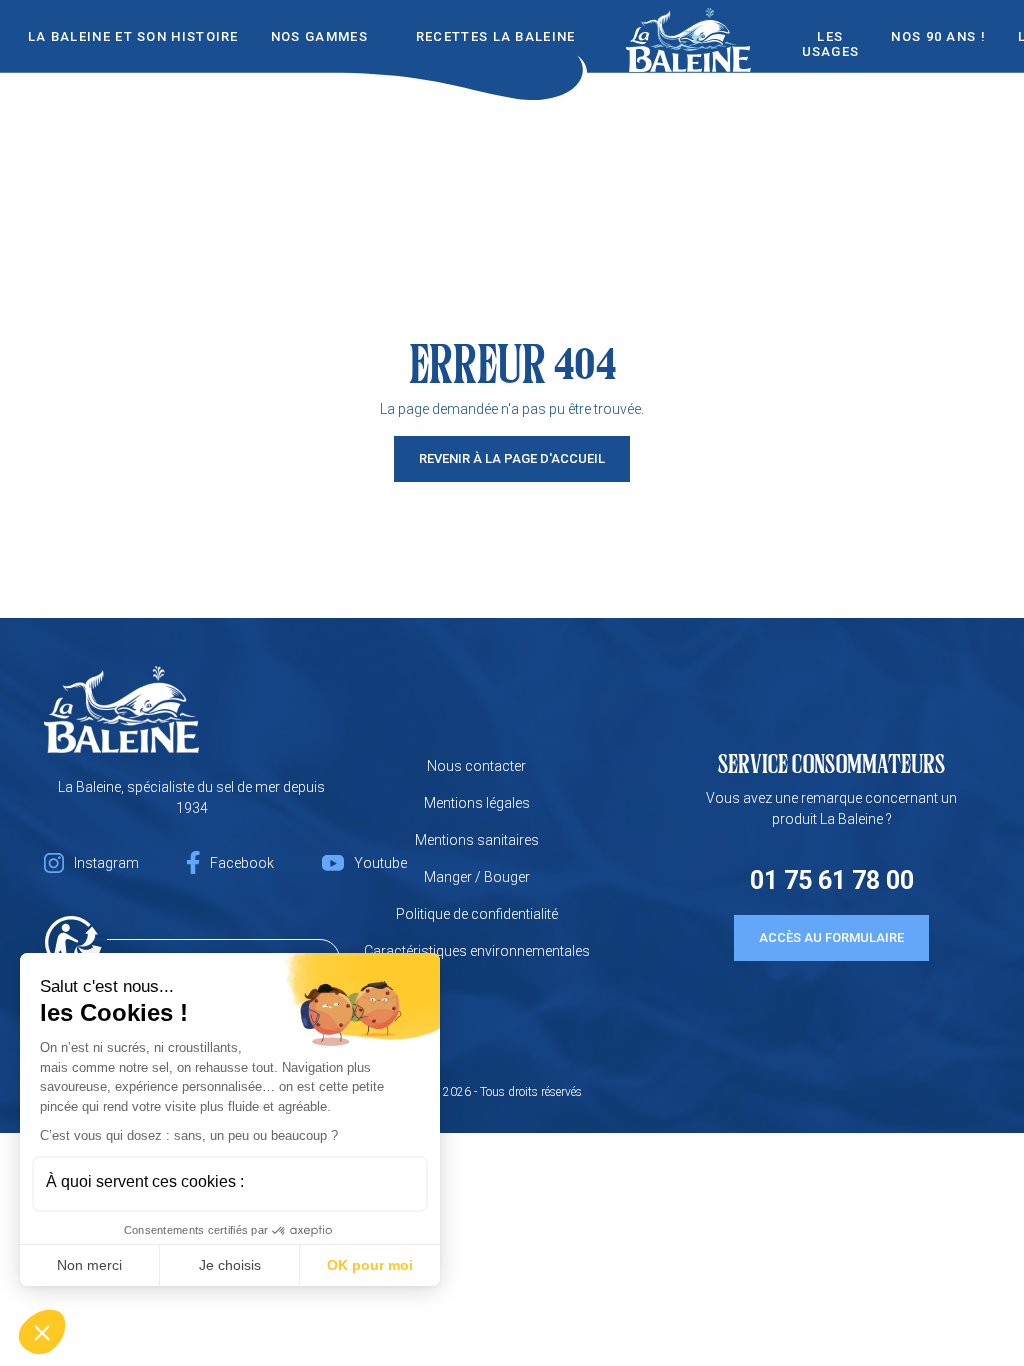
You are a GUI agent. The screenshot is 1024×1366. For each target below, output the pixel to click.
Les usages (831, 44)
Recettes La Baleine (496, 36)
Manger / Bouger (477, 877)
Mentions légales (477, 803)
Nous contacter (476, 766)
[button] (42, 1332)
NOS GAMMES (319, 36)
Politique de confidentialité (477, 914)
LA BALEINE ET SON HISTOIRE (133, 36)
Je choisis (230, 1265)
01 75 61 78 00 (832, 880)
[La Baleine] (121, 709)
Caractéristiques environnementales (477, 951)
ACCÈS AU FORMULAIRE (831, 937)
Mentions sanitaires (477, 840)
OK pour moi (370, 1265)
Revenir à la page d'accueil (512, 458)
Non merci (89, 1265)
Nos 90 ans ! (938, 36)
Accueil (689, 31)
